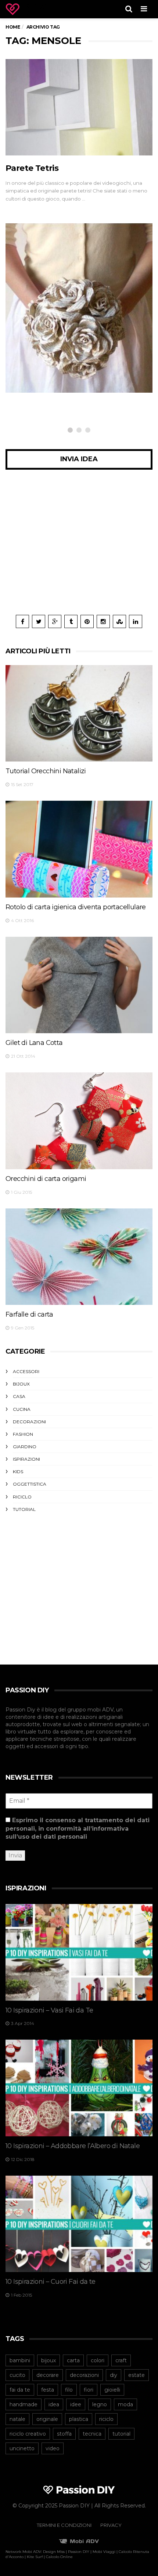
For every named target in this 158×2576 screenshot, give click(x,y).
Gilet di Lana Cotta (34, 1043)
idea (54, 2404)
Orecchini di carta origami (46, 1179)
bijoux (49, 2360)
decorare (48, 2375)
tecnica (92, 2434)
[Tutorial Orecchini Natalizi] (79, 713)
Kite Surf (35, 2557)
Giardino (25, 1447)
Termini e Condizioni (64, 2525)
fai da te (20, 2390)
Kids (18, 1472)
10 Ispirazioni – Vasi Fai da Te (49, 2010)
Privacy (111, 2525)
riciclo (106, 2419)
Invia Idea (79, 459)
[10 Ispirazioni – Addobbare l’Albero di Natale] (79, 2088)
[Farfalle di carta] (79, 1257)
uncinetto (22, 2448)
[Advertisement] (79, 548)
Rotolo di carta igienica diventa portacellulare (76, 907)
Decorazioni (29, 1422)
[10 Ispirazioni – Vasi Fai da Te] (79, 1952)
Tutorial (24, 1509)
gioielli (112, 2390)
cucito (17, 2375)
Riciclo (34, 341)
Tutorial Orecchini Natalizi (46, 771)
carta (73, 2360)
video (53, 2448)
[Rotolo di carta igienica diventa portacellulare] (79, 849)
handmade (24, 2404)
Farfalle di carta (29, 1314)
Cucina (22, 1409)
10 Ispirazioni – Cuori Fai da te (51, 2282)
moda (125, 2404)
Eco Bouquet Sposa (51, 354)
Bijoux (21, 1384)
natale (17, 2419)
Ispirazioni (26, 1459)
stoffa (64, 2434)
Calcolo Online (59, 2557)
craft (121, 2360)
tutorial (121, 2434)
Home (13, 27)
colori (98, 2360)
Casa (19, 1396)
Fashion (23, 1434)
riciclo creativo (28, 2434)
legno (100, 2404)
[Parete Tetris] (79, 107)
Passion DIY (79, 2552)
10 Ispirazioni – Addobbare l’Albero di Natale (73, 2146)
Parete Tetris (32, 168)
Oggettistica (30, 1484)
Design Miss (54, 2552)
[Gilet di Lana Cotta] (79, 985)
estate (137, 2375)
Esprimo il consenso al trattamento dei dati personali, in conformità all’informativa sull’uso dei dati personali (78, 1828)
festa (48, 2390)
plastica (79, 2419)
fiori (89, 2390)
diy (114, 2375)
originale (47, 2419)
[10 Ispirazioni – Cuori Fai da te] (79, 2224)
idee (76, 2404)
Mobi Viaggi (104, 2552)
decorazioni (84, 2375)
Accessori (26, 1371)
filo (69, 2390)
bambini (20, 2360)
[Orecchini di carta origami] (79, 1121)
